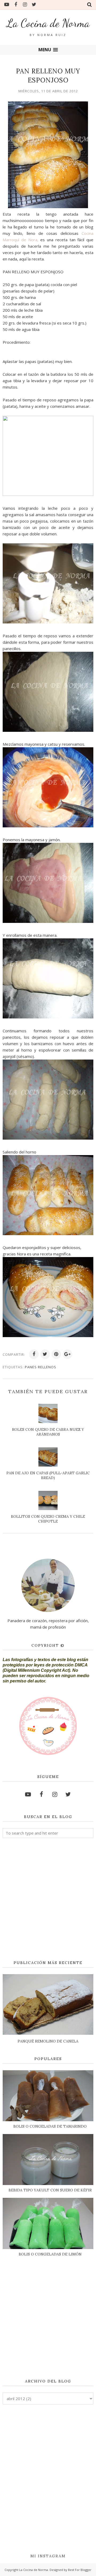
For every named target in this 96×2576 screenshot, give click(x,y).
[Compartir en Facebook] (34, 1354)
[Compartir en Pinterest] (56, 1354)
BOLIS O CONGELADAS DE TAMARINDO (50, 2126)
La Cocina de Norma (48, 23)
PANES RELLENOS (41, 1367)
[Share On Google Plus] (67, 1354)
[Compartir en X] (45, 1354)
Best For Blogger (80, 2570)
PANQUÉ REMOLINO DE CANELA (48, 2041)
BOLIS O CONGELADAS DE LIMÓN (50, 2254)
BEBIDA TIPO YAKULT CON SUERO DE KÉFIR (50, 2190)
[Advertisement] (48, 1899)
